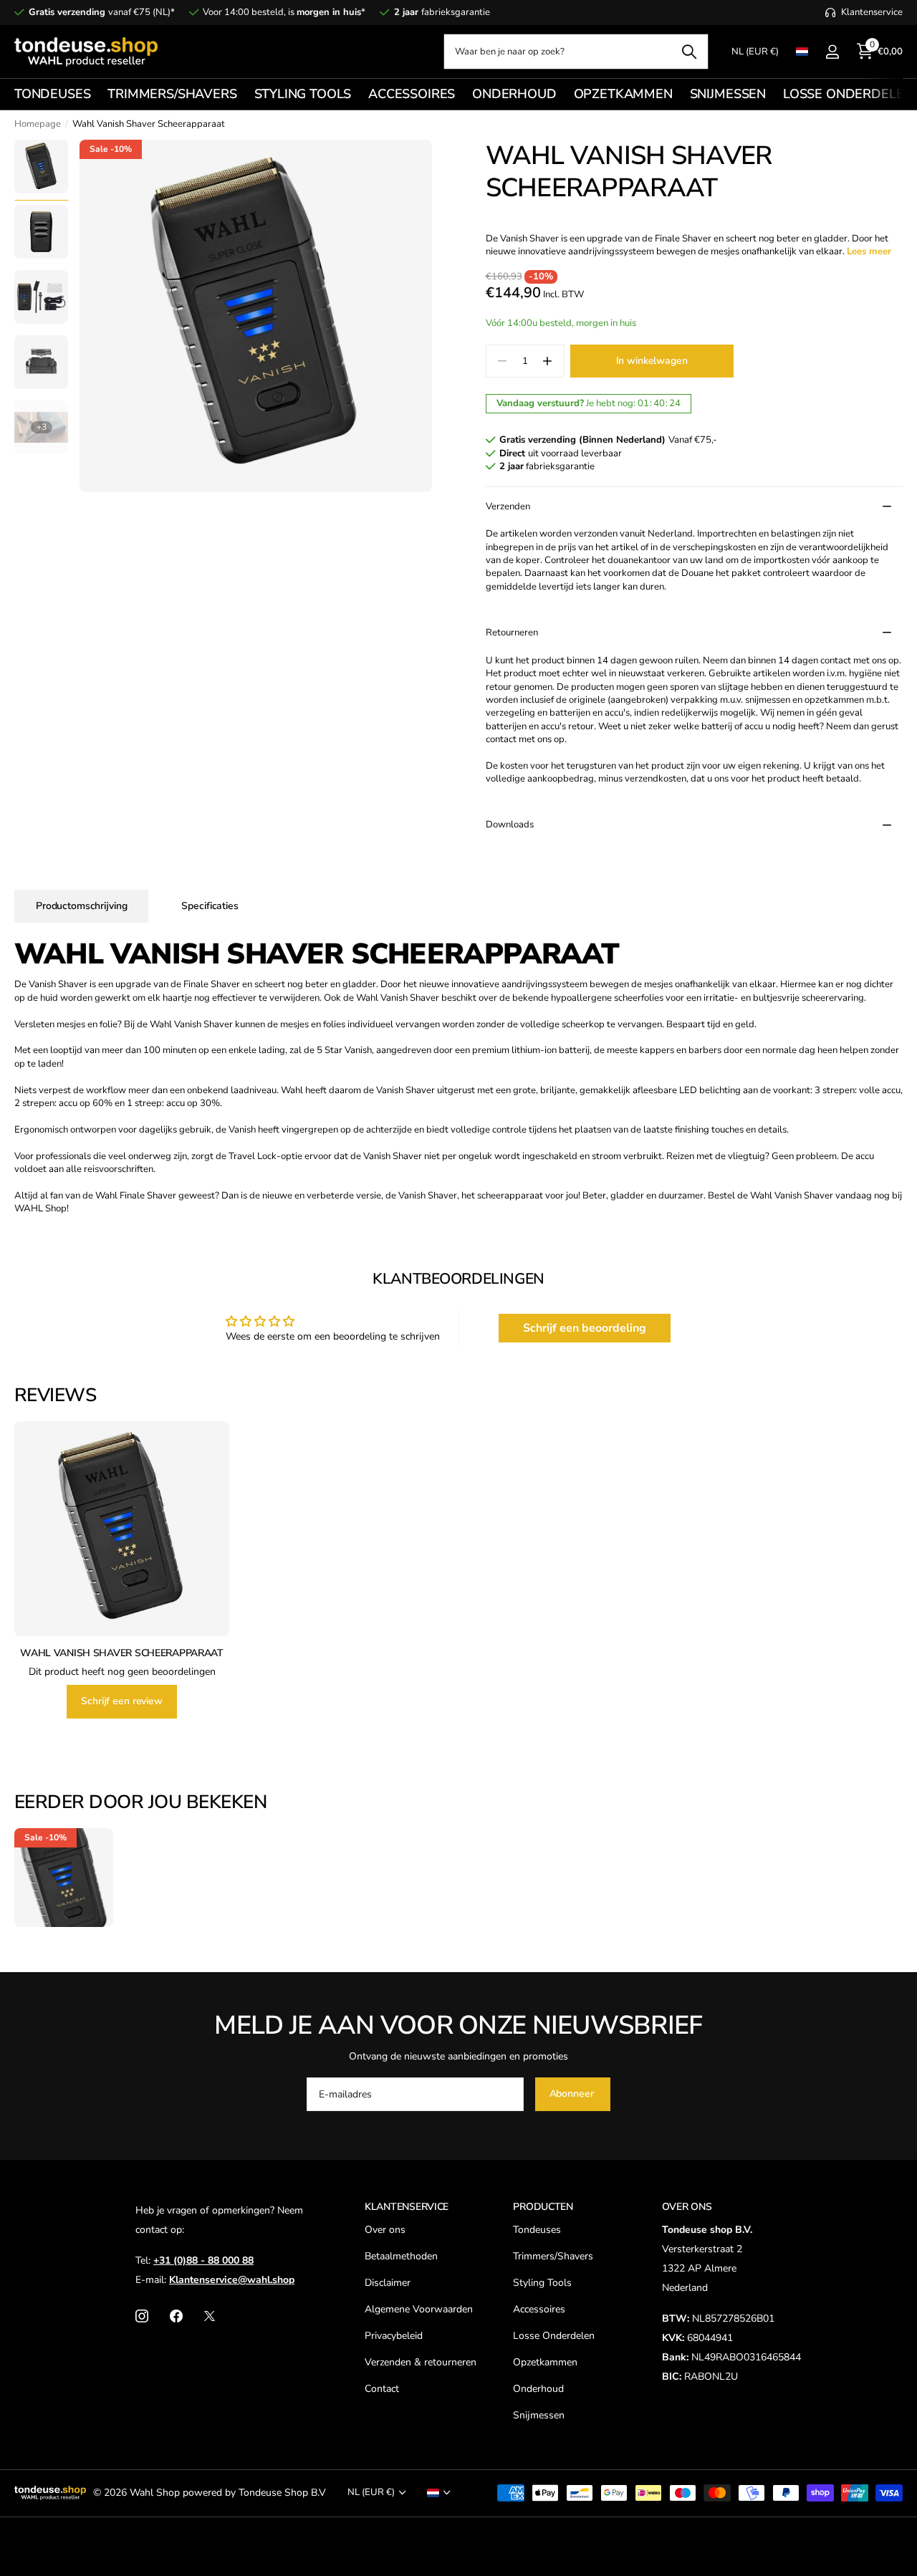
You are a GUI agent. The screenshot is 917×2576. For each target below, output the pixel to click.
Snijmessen (539, 2415)
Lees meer (869, 251)
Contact (382, 2389)
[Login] (832, 52)
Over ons (385, 2230)
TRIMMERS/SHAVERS (172, 94)
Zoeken (689, 52)
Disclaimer (388, 2283)
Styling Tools (542, 2283)
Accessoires (539, 2309)
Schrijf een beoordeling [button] (585, 1328)
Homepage (38, 124)
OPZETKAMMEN (623, 94)
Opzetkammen (545, 2362)
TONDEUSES (52, 94)
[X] (210, 2316)
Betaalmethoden (401, 2256)
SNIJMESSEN (728, 94)
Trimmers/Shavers (553, 2256)
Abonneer (573, 2094)
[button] (548, 361)
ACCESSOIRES (412, 94)
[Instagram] (142, 2316)
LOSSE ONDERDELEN (848, 94)
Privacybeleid (394, 2336)
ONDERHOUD (514, 94)
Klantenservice (407, 2207)
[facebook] (176, 2316)
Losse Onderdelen (554, 2336)
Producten (543, 2207)
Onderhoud (538, 2389)
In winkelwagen (652, 361)
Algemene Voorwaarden (419, 2309)
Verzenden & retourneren (421, 2362)
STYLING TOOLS (303, 94)
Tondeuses (537, 2230)
